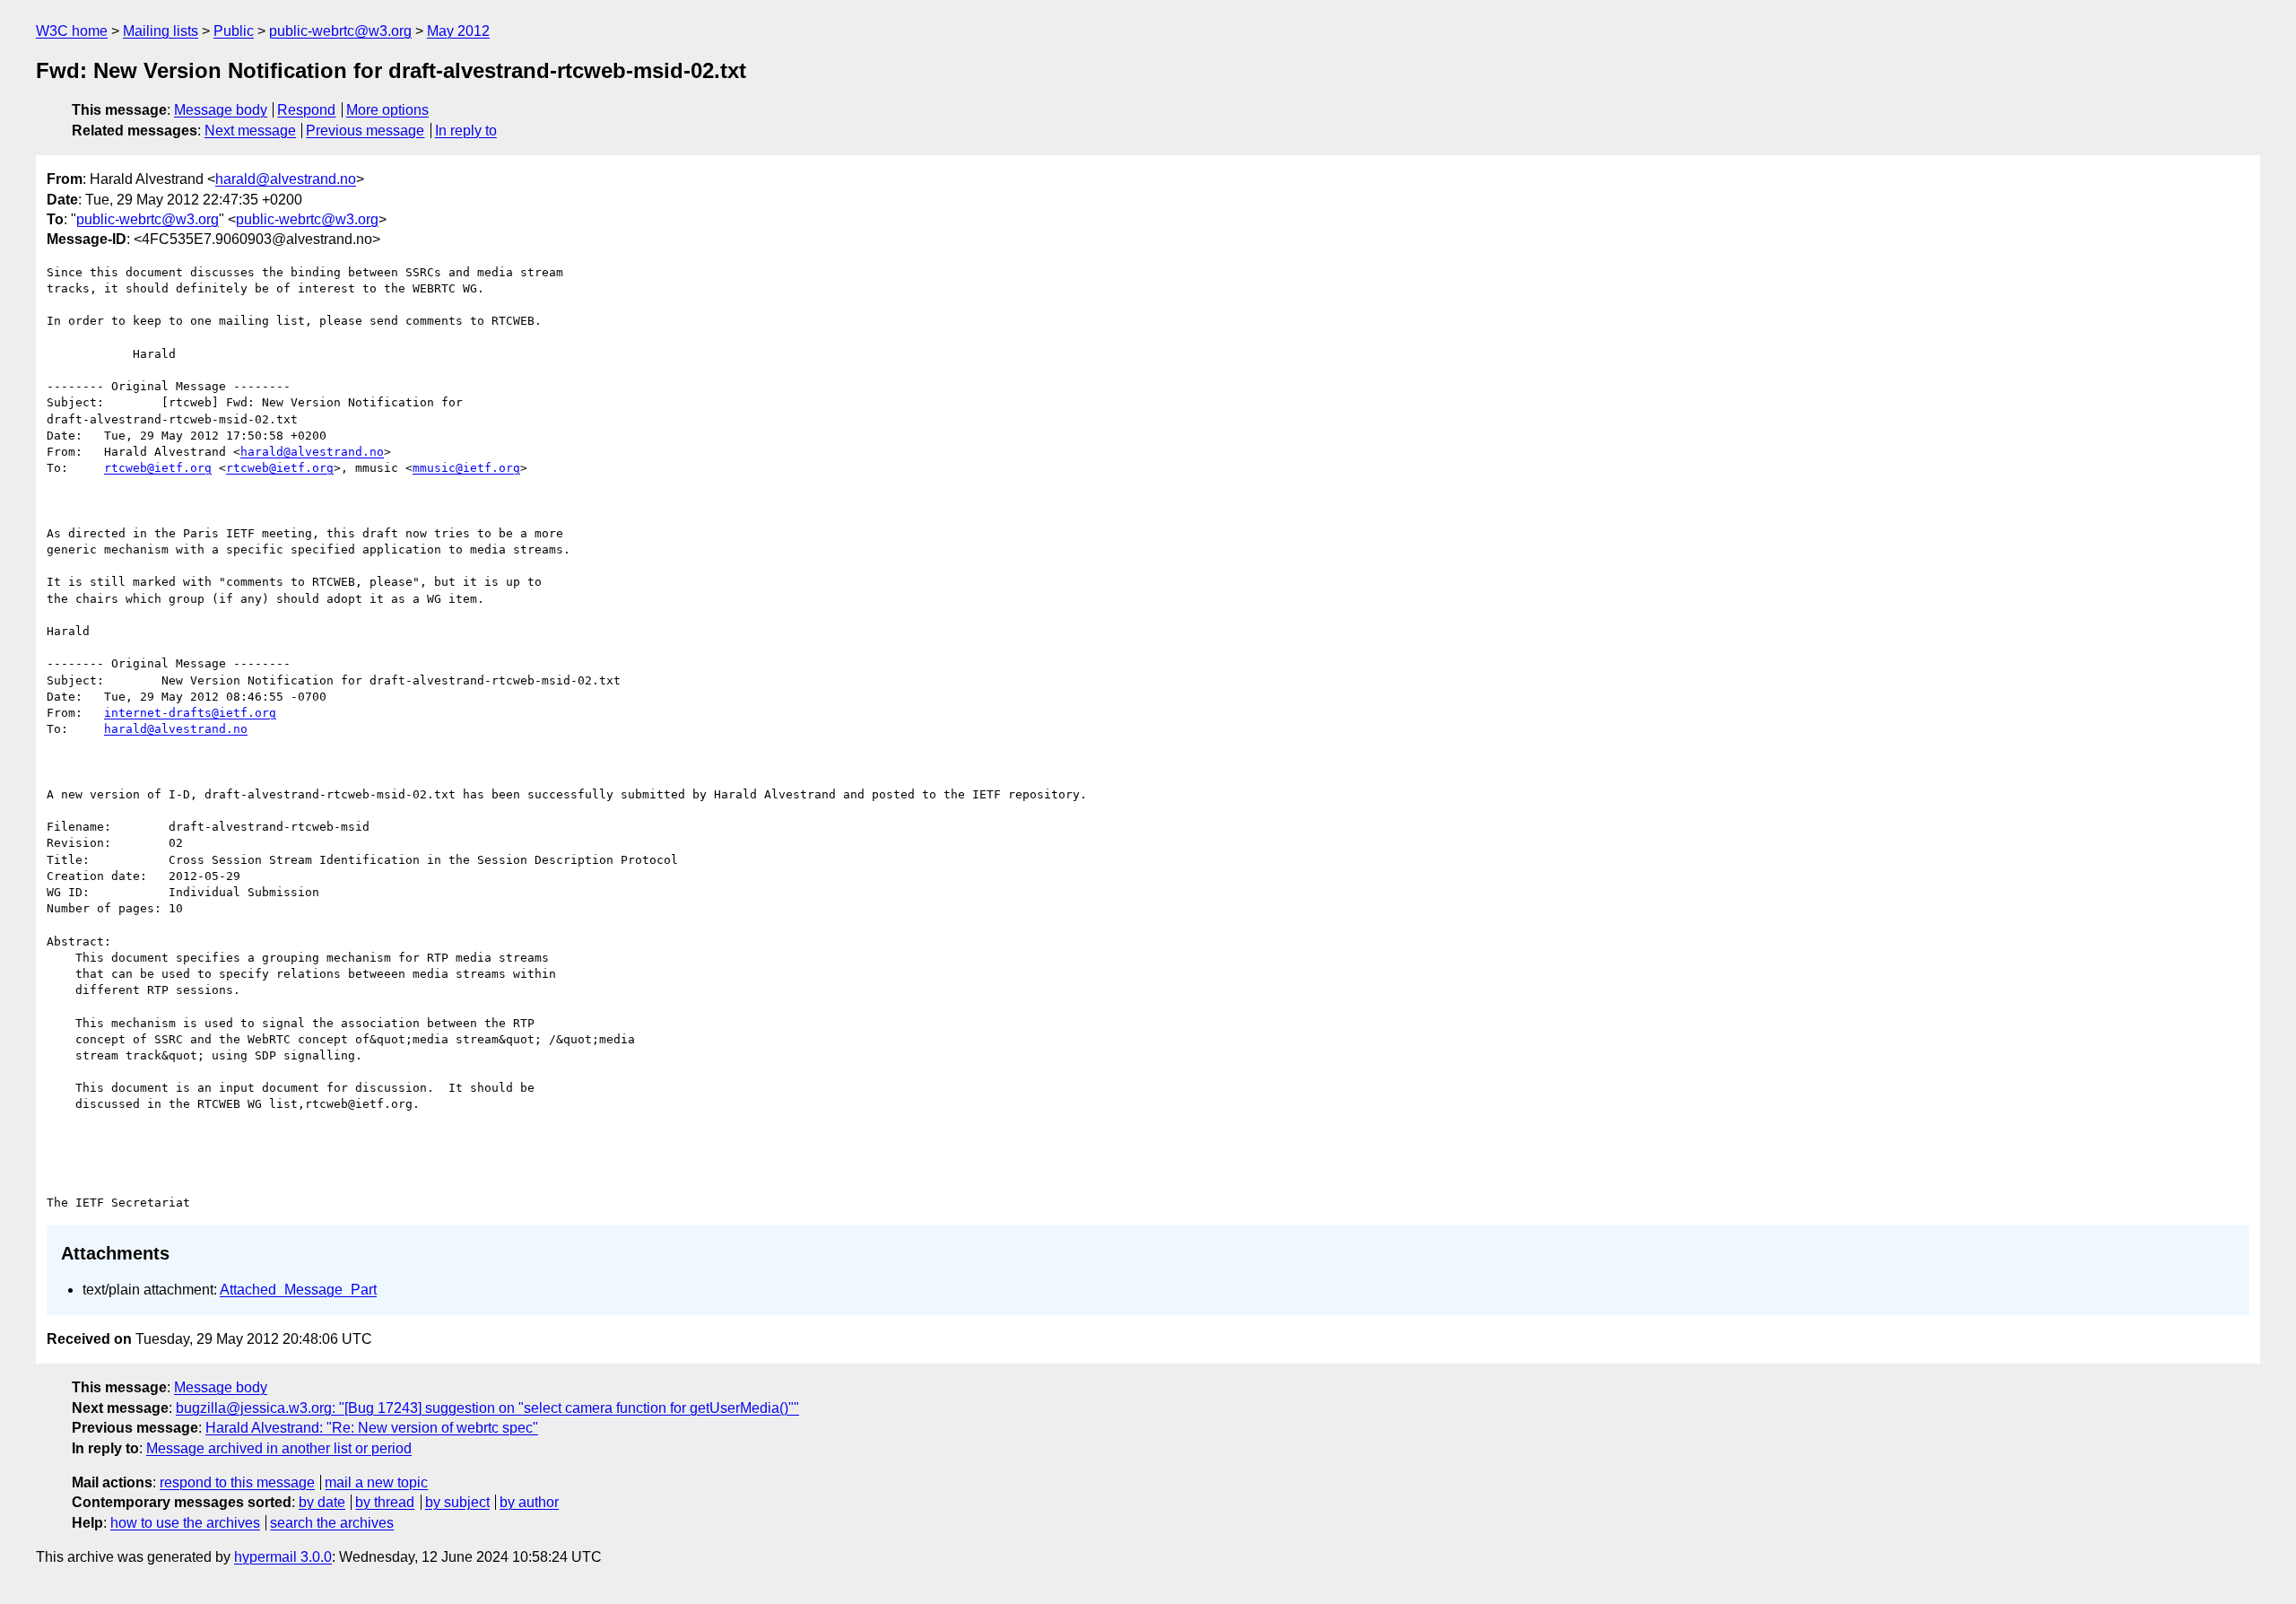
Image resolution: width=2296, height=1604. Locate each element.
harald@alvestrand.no (286, 179)
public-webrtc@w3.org (340, 31)
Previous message (365, 131)
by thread (385, 1502)
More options (387, 110)
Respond (306, 110)
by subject (457, 1502)
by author (529, 1502)
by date (322, 1502)
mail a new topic (376, 1482)
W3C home (72, 31)
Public (234, 31)
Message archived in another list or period (279, 1448)
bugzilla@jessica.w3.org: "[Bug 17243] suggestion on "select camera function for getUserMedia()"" (487, 1408)
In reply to (466, 131)
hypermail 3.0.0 (283, 1557)
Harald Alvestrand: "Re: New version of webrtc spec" (372, 1428)
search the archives (332, 1523)
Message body (221, 110)
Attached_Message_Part (298, 1290)
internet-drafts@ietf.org (190, 713)
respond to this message (237, 1482)
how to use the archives (185, 1523)
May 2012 (458, 31)
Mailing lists (161, 31)
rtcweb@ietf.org (158, 468)
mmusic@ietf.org (466, 468)
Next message (250, 131)
